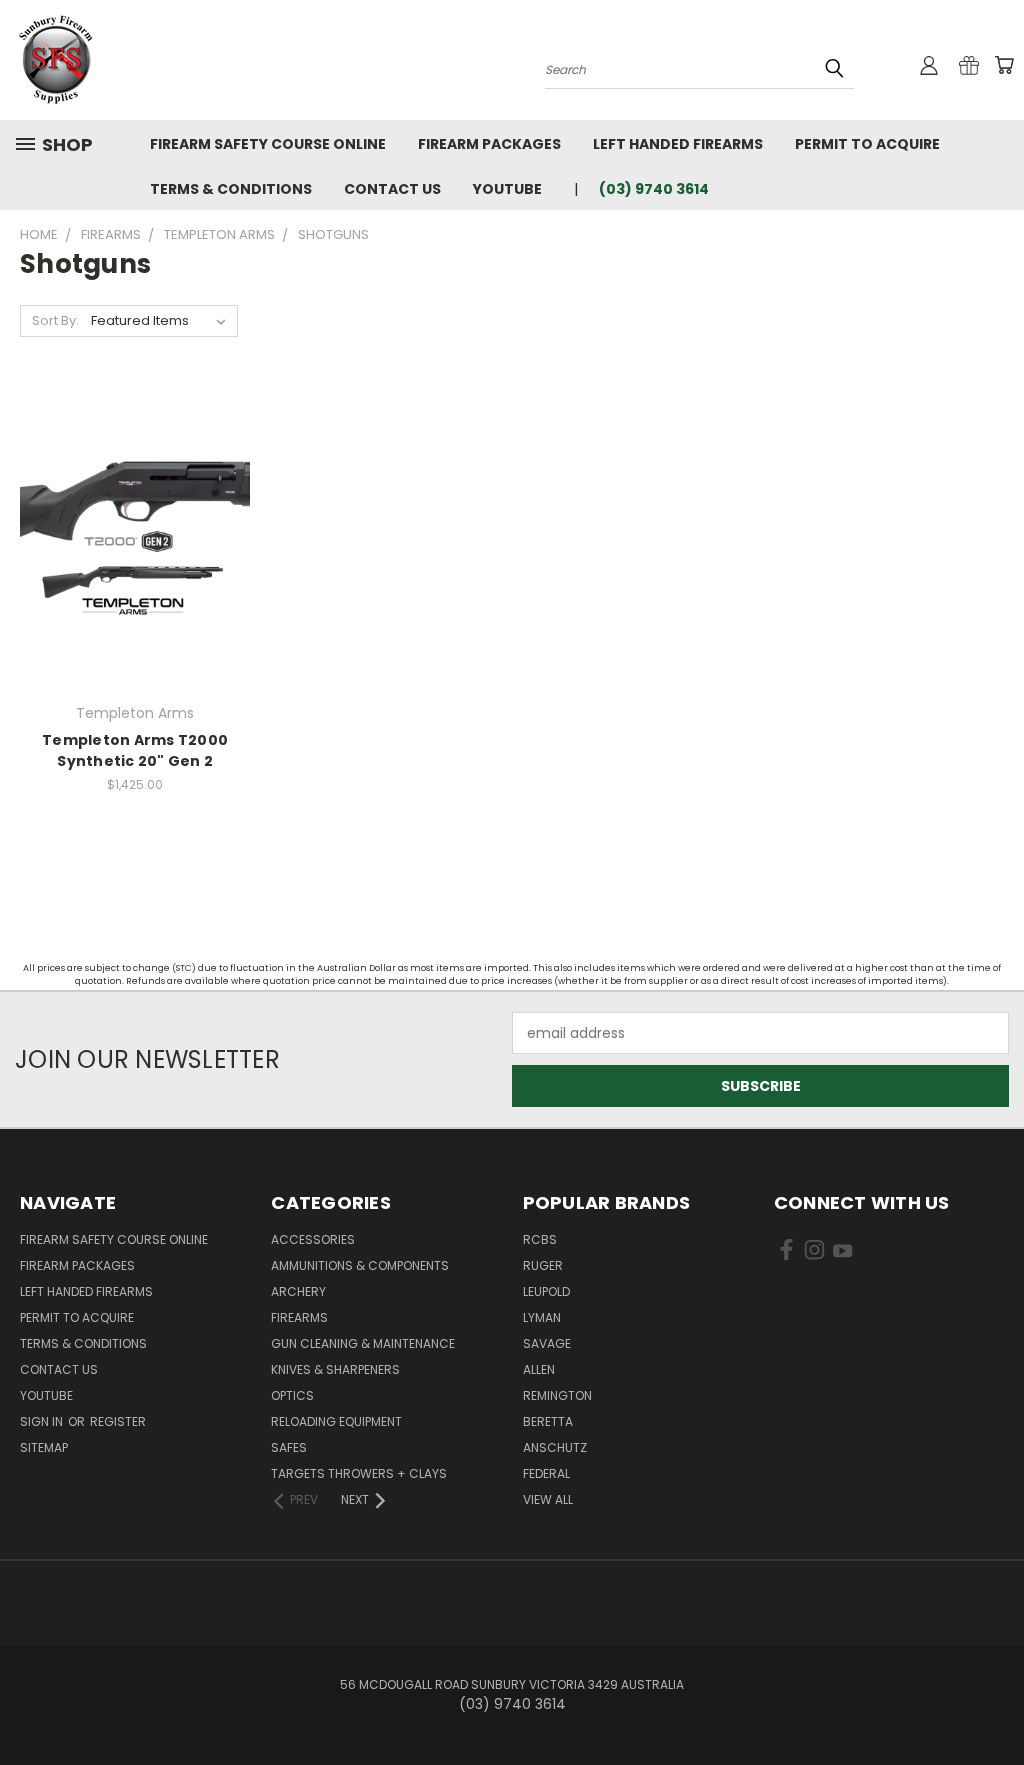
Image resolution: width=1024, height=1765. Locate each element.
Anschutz (555, 1447)
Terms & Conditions (231, 189)
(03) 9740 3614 (654, 189)
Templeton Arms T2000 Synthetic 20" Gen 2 (135, 750)
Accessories (313, 1239)
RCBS (540, 1239)
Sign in (43, 1421)
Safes (289, 1447)
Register (118, 1421)
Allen (539, 1369)
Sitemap (44, 1447)
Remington (557, 1395)
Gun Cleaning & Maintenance (363, 1343)
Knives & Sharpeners (335, 1369)
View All (548, 1499)
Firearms (299, 1317)
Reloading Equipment (336, 1421)
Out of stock (135, 552)
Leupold (546, 1291)
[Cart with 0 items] (1004, 65)
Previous (993, 1702)
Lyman (542, 1317)
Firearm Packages (489, 144)
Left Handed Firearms (678, 144)
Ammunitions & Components (360, 1265)
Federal (546, 1473)
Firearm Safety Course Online (268, 144)
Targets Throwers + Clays (359, 1473)
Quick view (135, 515)
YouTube (507, 189)
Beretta (548, 1421)
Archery (298, 1291)
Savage (547, 1343)
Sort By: (55, 320)
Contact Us (392, 189)
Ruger (543, 1265)
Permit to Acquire (867, 144)
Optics (292, 1395)
